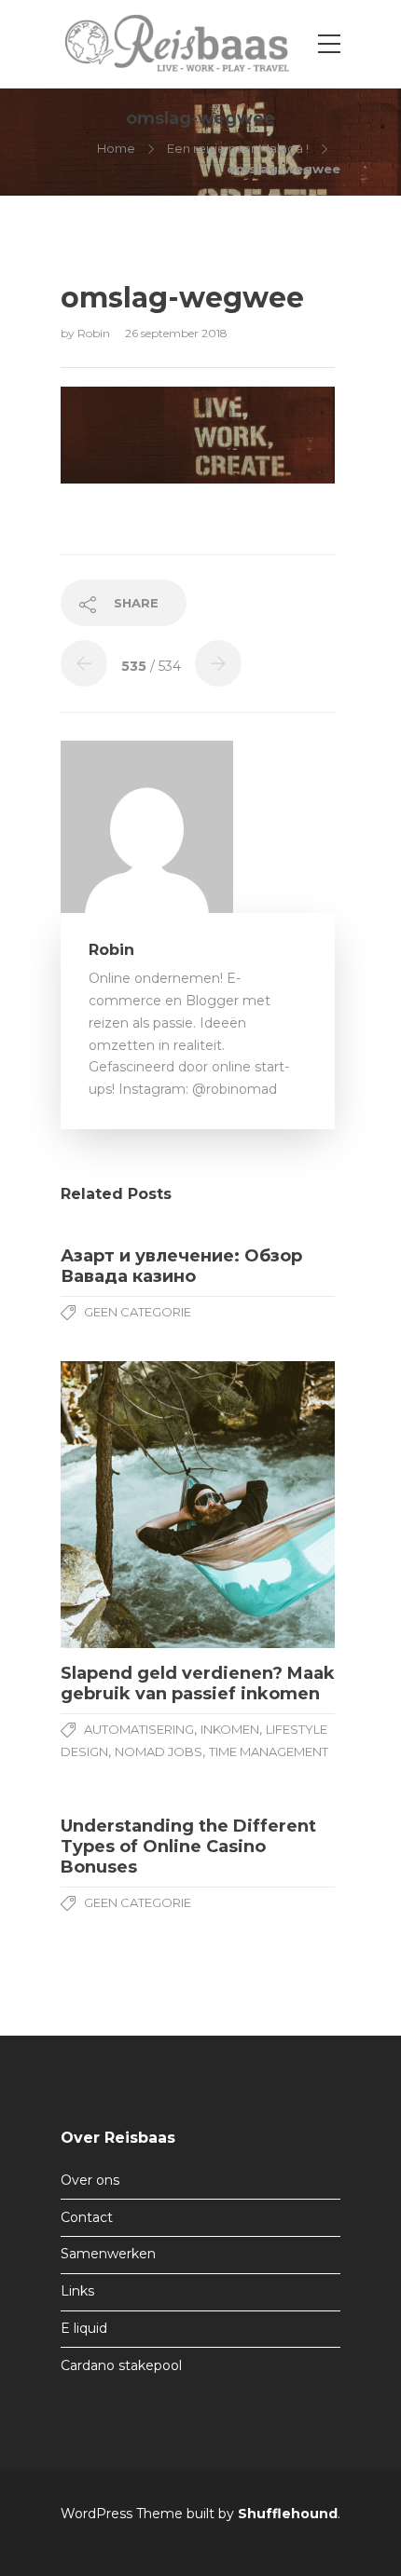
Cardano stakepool (121, 2365)
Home (116, 148)
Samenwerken (108, 2254)
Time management (269, 1751)
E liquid (84, 2328)
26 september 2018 (176, 333)
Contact (87, 2217)
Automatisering (139, 1729)
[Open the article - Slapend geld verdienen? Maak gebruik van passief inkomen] (129, 1505)
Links (77, 2291)
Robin (95, 333)
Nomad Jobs (159, 1751)
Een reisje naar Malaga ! (238, 148)
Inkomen (230, 1729)
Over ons (90, 2180)
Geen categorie (138, 1312)
